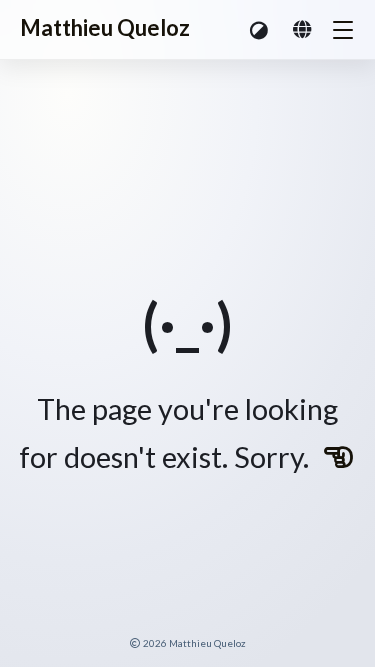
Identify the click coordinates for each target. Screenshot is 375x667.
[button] (260, 29)
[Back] (339, 457)
